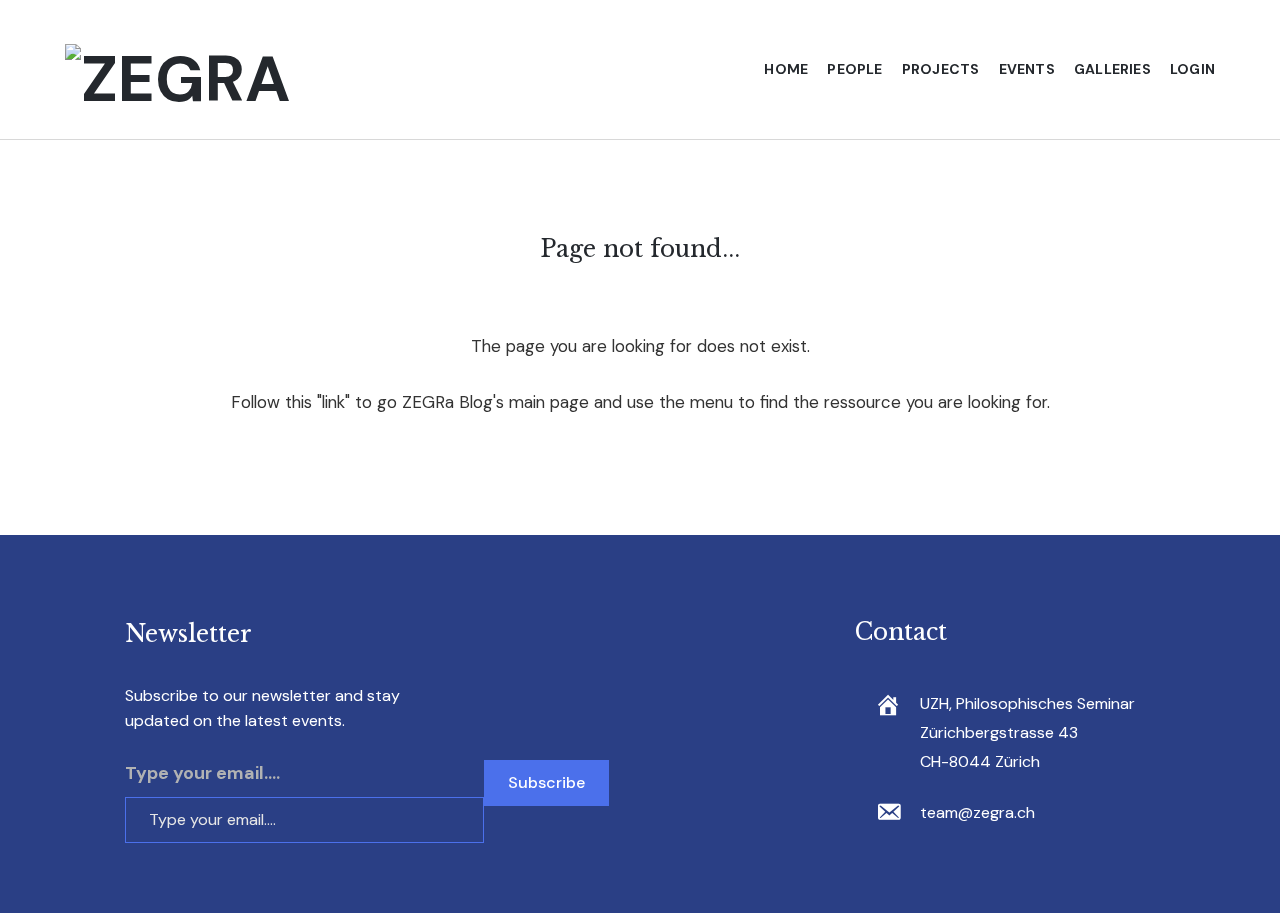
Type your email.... (202, 773)
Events (1027, 69)
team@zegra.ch (977, 812)
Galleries (1112, 69)
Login (1192, 69)
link (333, 402)
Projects (941, 69)
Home (786, 69)
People (854, 69)
